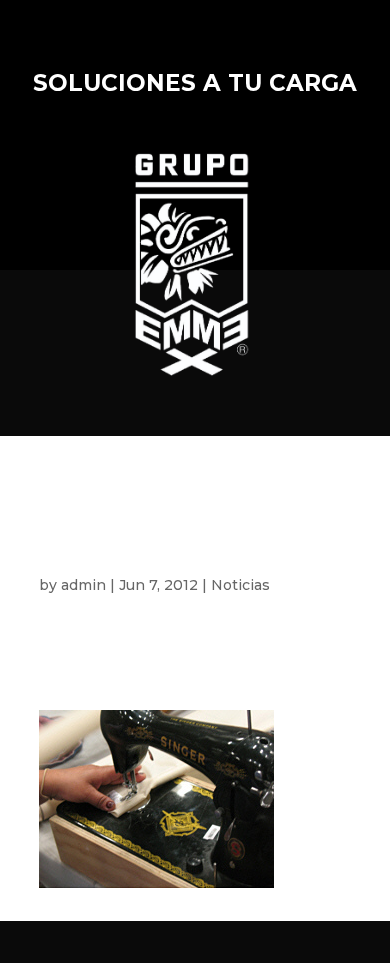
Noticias (240, 585)
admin (83, 585)
